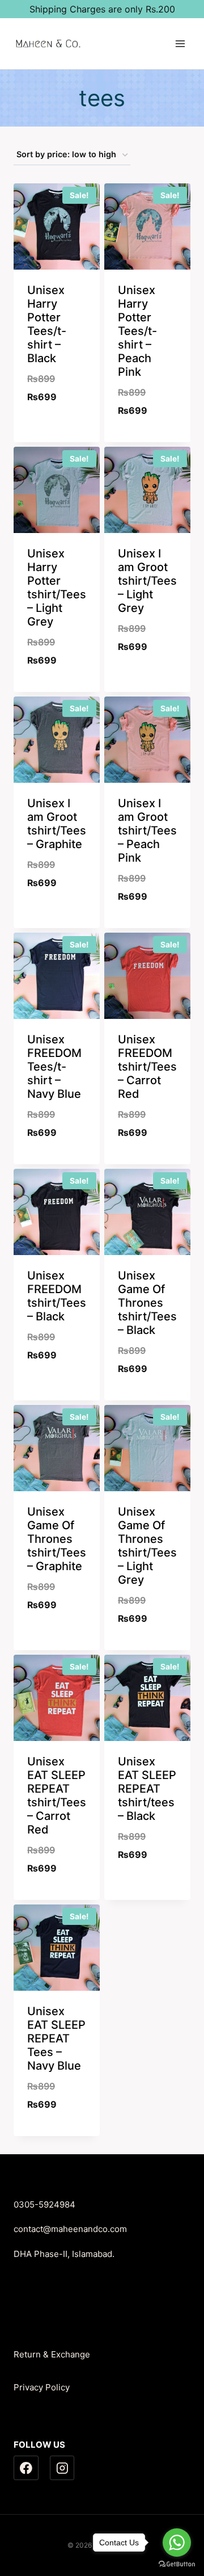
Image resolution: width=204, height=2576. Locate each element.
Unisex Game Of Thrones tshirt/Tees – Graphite (57, 1539)
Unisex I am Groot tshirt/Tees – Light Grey (147, 581)
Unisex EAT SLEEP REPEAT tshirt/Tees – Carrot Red (57, 1795)
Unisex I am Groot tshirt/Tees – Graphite (57, 824)
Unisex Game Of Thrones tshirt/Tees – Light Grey (147, 1546)
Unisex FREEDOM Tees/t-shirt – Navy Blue (54, 1067)
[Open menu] (180, 43)
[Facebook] (26, 2468)
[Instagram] (62, 2468)
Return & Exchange (52, 2354)
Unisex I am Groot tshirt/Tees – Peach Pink (147, 830)
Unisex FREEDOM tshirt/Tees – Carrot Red (147, 1067)
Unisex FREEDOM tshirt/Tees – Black (57, 1296)
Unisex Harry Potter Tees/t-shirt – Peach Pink (137, 331)
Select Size (57, 426)
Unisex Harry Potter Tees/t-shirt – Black (47, 324)
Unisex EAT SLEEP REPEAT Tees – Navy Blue (56, 2038)
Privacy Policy (42, 2387)
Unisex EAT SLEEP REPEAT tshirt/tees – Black (147, 1789)
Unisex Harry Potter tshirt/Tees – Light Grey (57, 588)
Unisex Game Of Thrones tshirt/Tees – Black (147, 1303)
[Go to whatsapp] (177, 2543)
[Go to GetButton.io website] (177, 2564)
